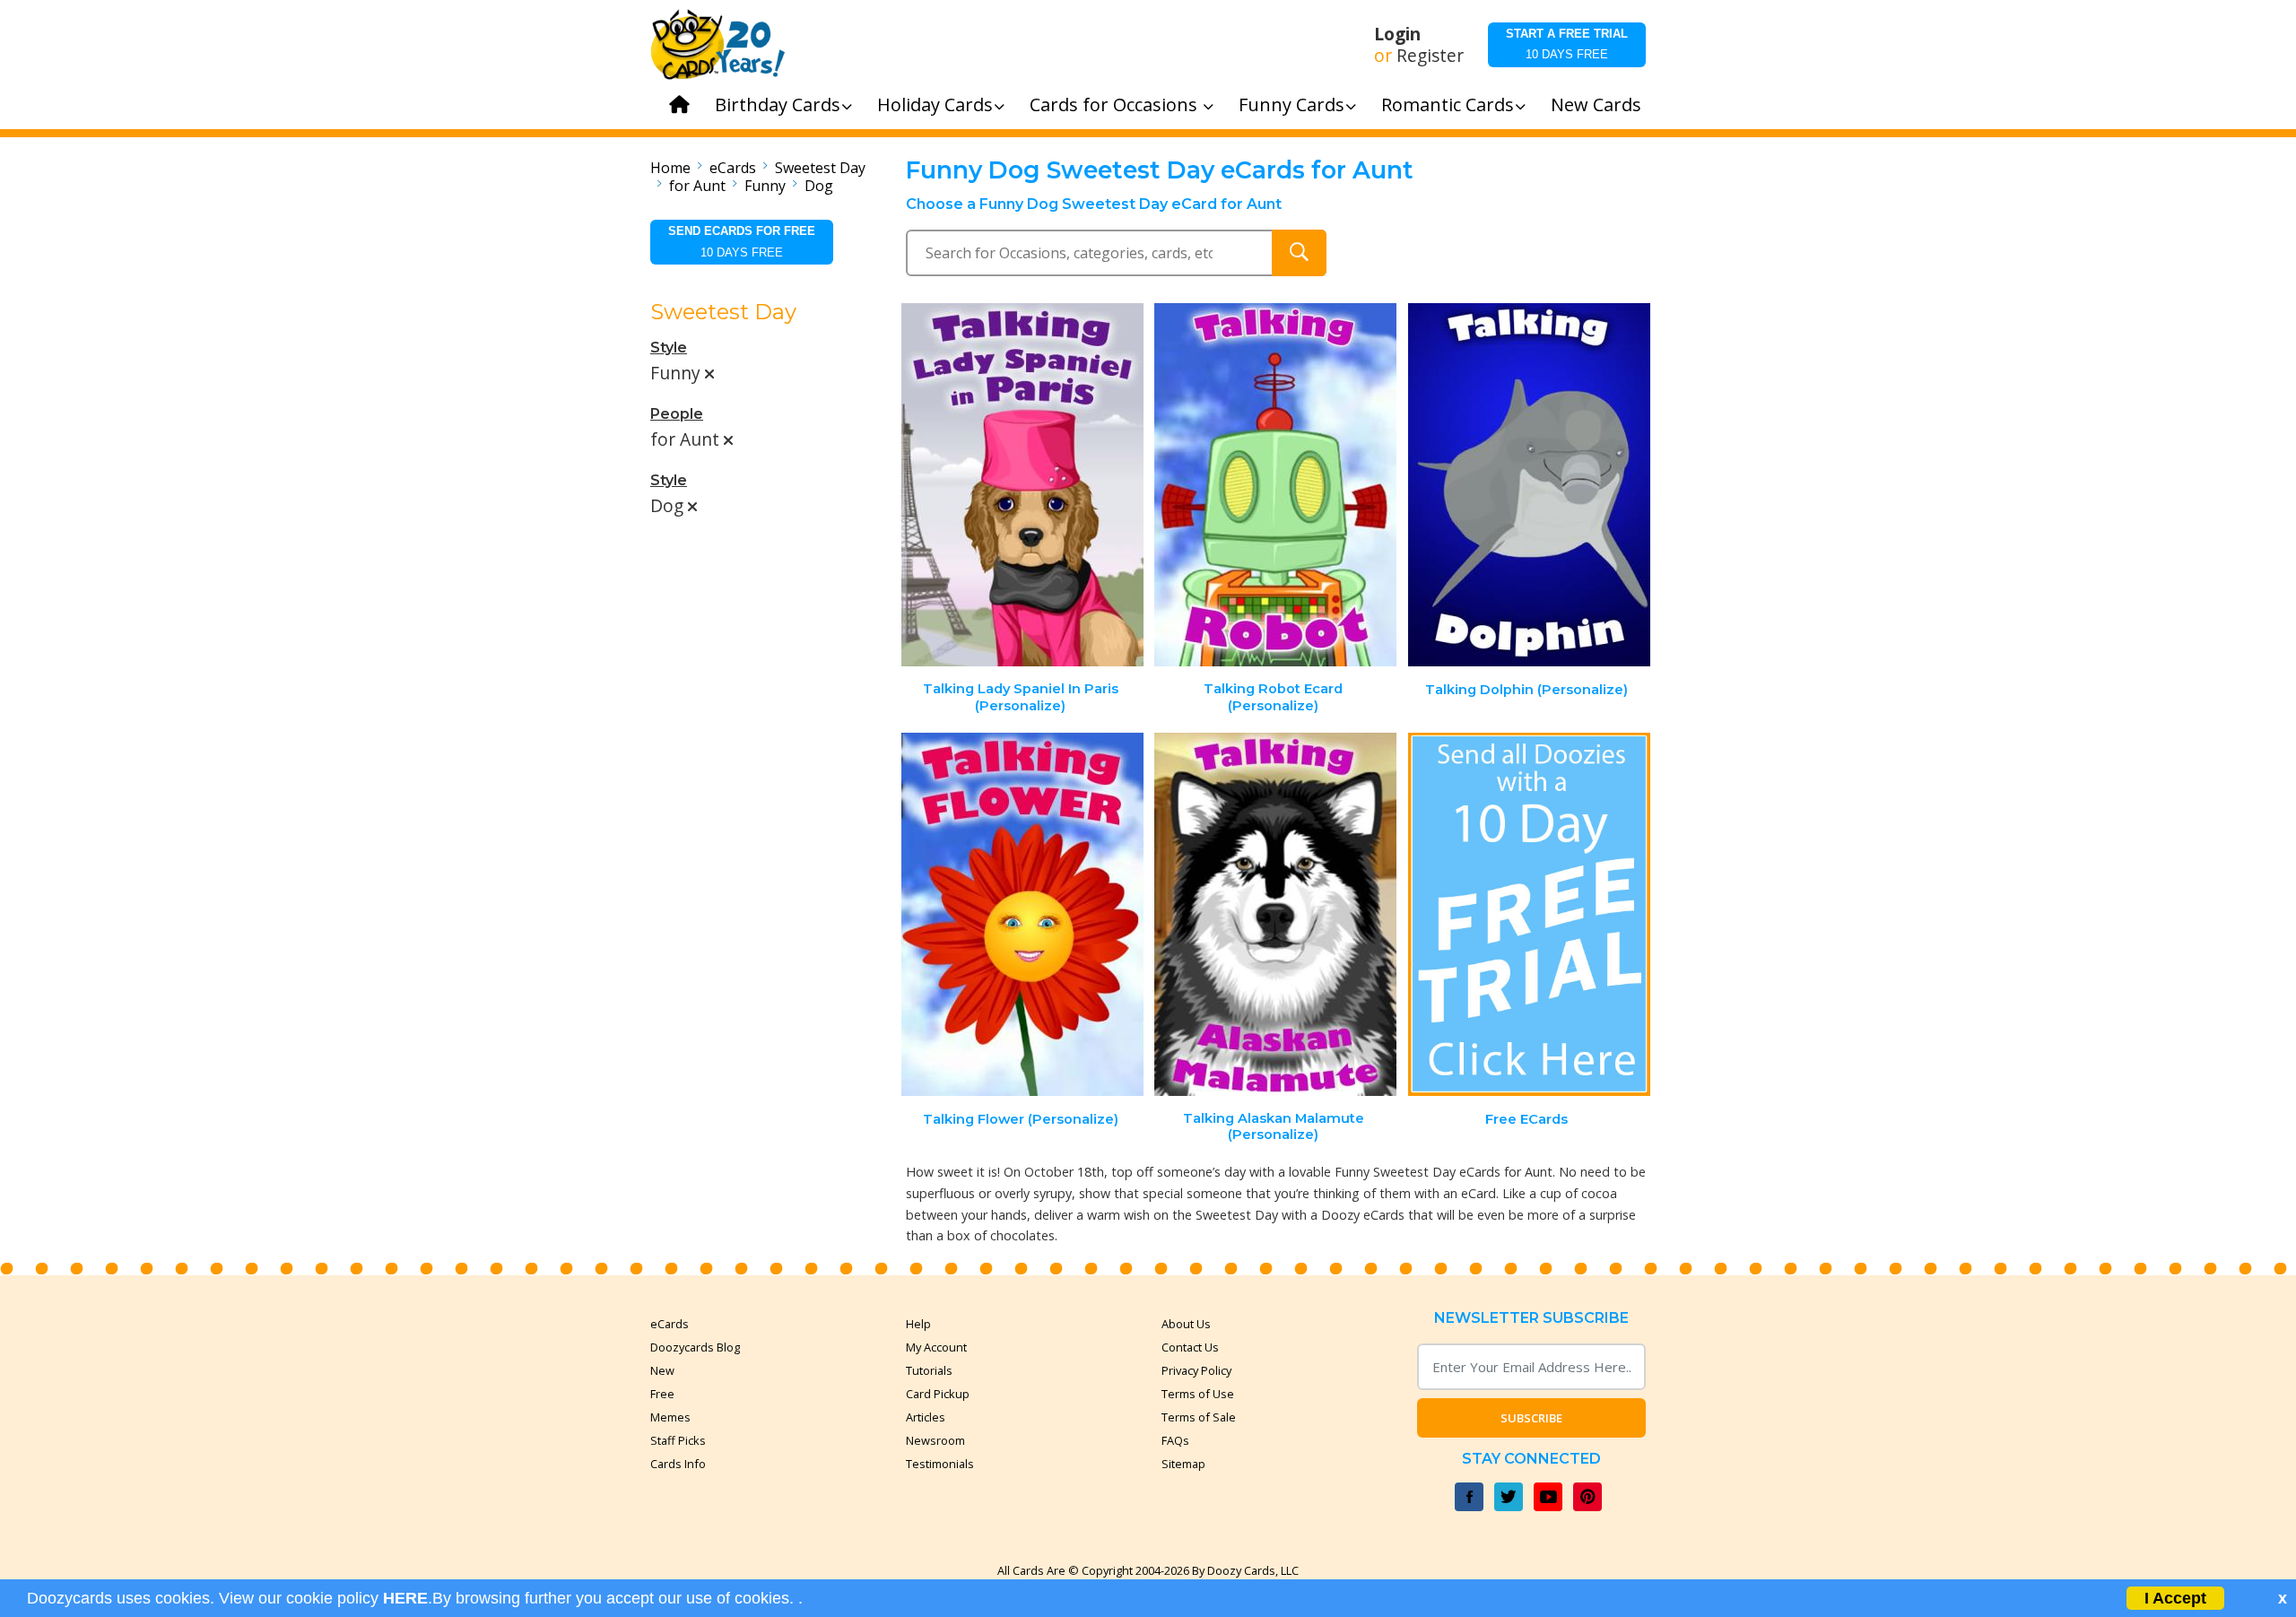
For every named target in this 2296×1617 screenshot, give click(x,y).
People (677, 414)
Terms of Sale (1199, 1417)
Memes (670, 1417)
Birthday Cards (778, 104)
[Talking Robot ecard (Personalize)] (1275, 485)
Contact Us (1190, 1347)
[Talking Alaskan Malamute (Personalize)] (1275, 914)
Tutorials (929, 1370)
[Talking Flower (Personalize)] (1022, 914)
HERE (405, 1598)
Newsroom (935, 1440)
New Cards (1596, 104)
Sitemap (1183, 1464)
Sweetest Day (820, 168)
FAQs (1175, 1440)
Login (1397, 34)
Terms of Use (1198, 1394)
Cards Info (678, 1464)
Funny (765, 186)
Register (1430, 56)
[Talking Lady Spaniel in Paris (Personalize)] (1022, 485)
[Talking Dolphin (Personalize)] (1529, 485)
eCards (733, 168)
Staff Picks (678, 1440)
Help (918, 1324)
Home (670, 168)
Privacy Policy (1196, 1370)
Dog (819, 186)
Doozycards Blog (695, 1347)
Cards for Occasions (1116, 104)
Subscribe (1531, 1418)
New (662, 1370)
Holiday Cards (935, 104)
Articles (926, 1417)
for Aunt (697, 186)
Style (669, 348)
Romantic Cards (1448, 104)
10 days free (1567, 44)
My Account (936, 1347)
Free (662, 1394)
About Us (1186, 1324)
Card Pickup (938, 1394)
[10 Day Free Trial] (1529, 914)
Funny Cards (1291, 104)
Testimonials (940, 1464)
